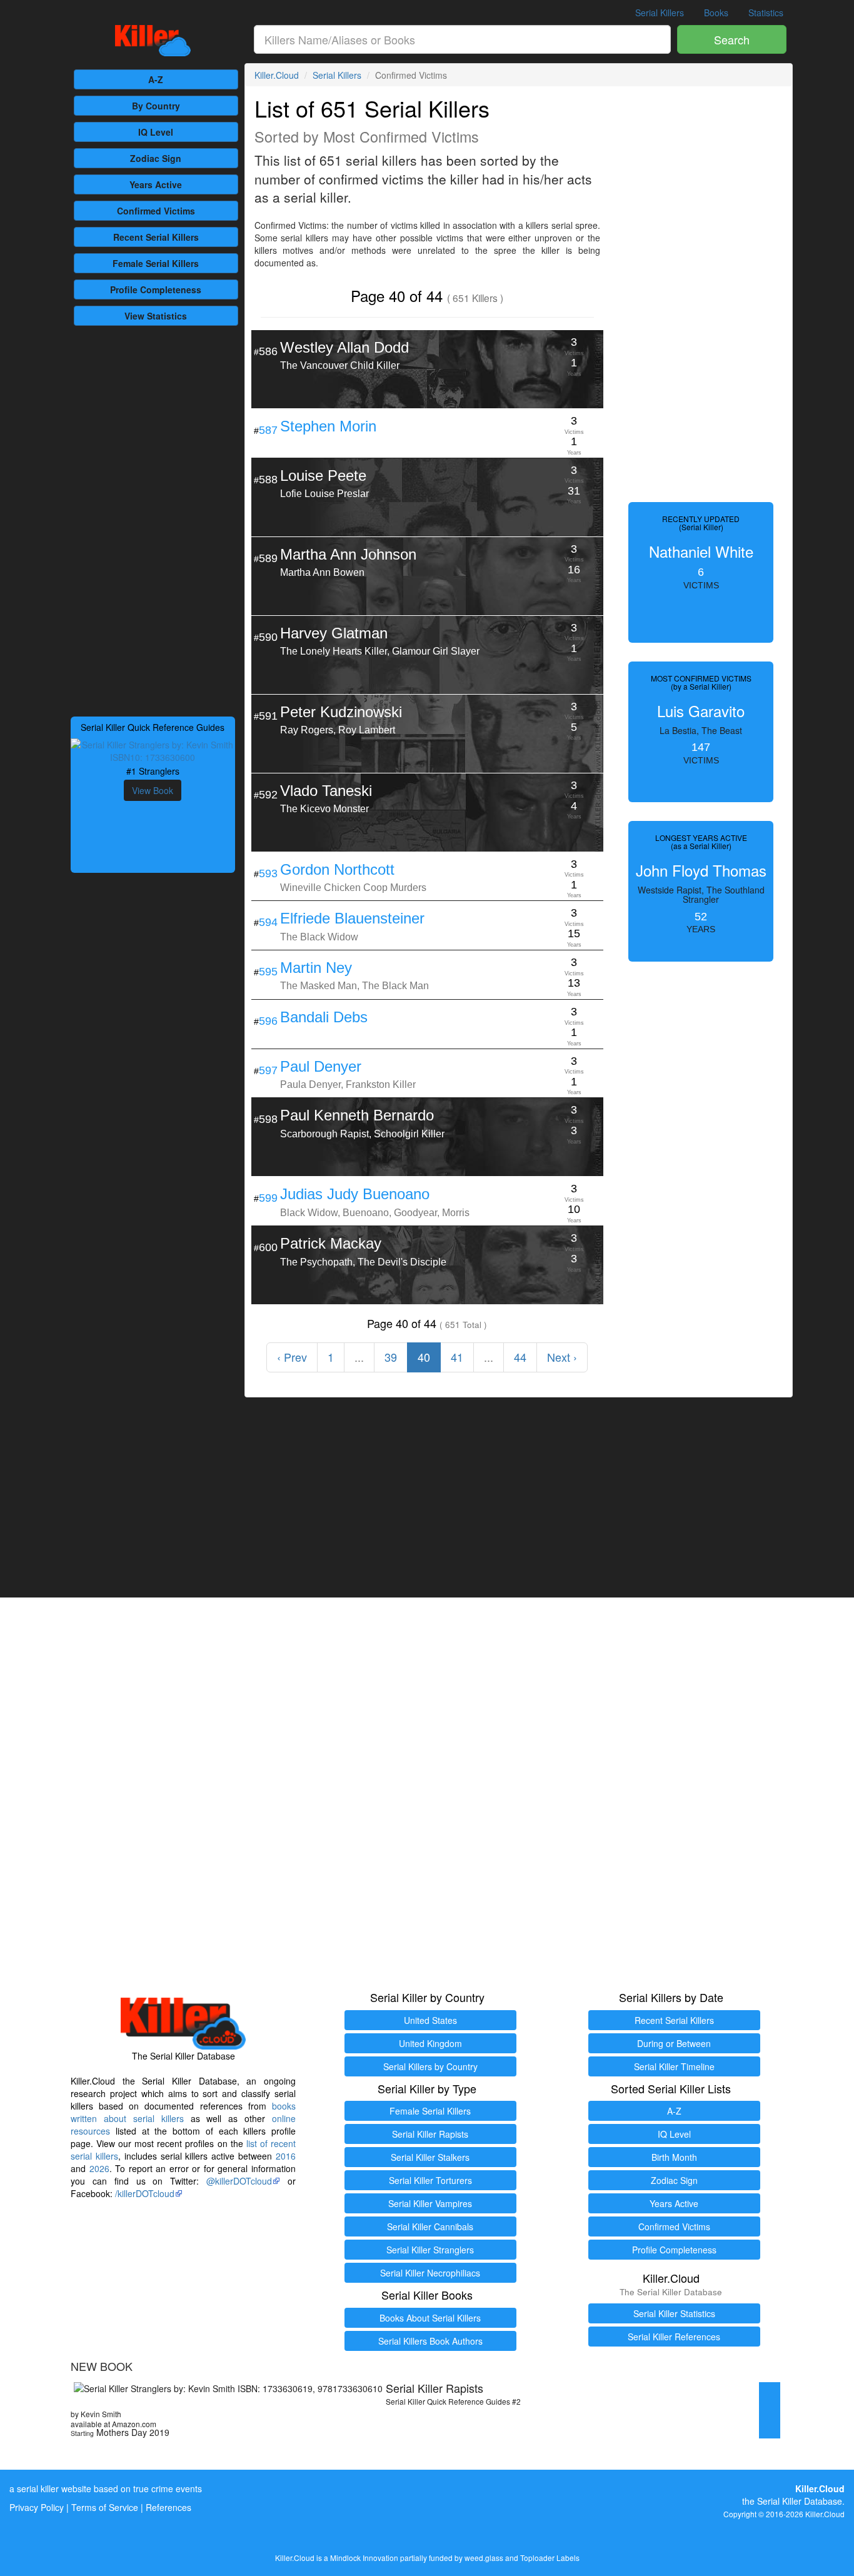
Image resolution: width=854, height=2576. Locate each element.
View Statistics (156, 316)
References (168, 2507)
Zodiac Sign (156, 158)
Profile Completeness (674, 2250)
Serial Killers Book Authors (430, 2341)
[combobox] (463, 39)
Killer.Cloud (277, 75)
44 (520, 1357)
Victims (156, 211)
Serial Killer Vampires (430, 2203)
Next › (562, 1357)
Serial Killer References (674, 2337)
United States (430, 2020)
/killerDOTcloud (145, 2193)
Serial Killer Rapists (430, 2134)
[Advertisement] (153, 520)
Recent (156, 237)
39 (391, 1357)
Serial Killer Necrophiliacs (430, 2273)
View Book (153, 790)
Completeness (156, 289)
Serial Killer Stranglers (430, 2250)
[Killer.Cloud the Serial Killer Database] (153, 41)
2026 (99, 2168)
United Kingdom (430, 2043)
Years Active (156, 184)
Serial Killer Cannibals (430, 2226)
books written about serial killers (183, 2112)
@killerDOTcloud (239, 2181)
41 (457, 1357)
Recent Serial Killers (674, 2020)
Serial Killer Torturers (430, 2180)
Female (156, 263)
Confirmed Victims (674, 2226)
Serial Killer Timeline (674, 2066)
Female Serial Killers (430, 2111)
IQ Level (156, 132)
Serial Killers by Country (430, 2066)
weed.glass (484, 2558)
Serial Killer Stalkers (430, 2157)
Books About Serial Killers (430, 2318)
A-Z (156, 79)
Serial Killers (660, 13)
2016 (286, 2156)
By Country (156, 106)
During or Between (674, 2043)
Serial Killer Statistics (674, 2313)
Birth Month (674, 2157)
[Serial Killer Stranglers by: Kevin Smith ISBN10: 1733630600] (153, 750)
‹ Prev (292, 1357)
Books (716, 13)
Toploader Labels (550, 2558)
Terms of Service (105, 2507)
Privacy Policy (37, 2507)
